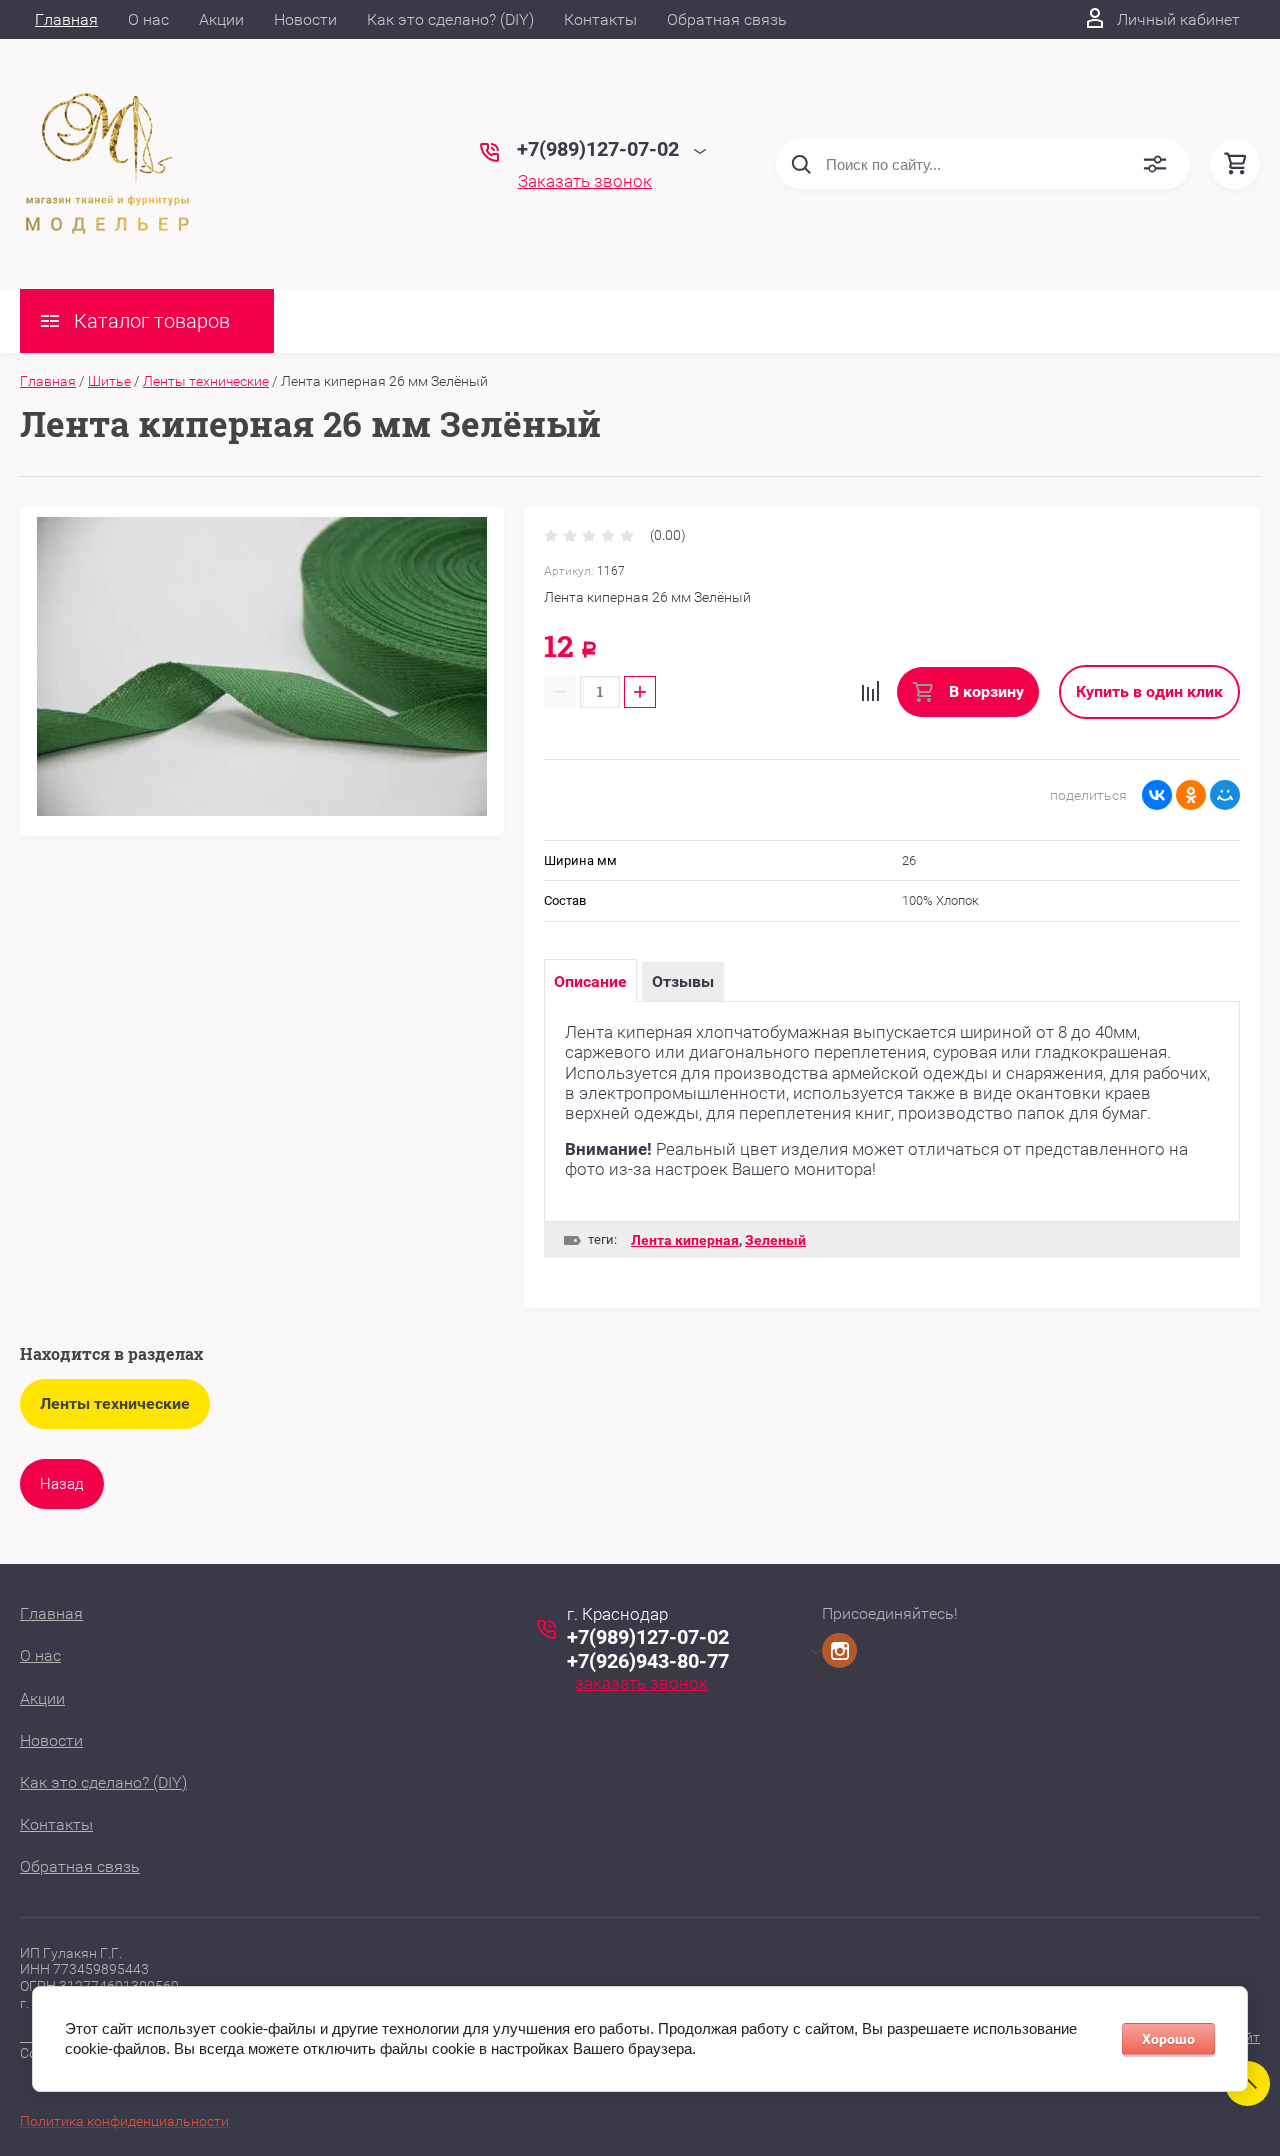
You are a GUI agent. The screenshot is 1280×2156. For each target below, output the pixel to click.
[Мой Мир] (1225, 795)
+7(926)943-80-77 (648, 1661)
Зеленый (775, 1240)
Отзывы (683, 981)
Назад (62, 1484)
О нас (148, 19)
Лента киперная (685, 1240)
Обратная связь (727, 19)
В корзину (984, 691)
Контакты (600, 19)
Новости (305, 19)
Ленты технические (206, 381)
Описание (590, 981)
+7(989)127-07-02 (648, 1637)
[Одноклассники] (1191, 795)
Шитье (109, 381)
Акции (221, 19)
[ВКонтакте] (1157, 795)
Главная (66, 19)
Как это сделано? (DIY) (450, 19)
